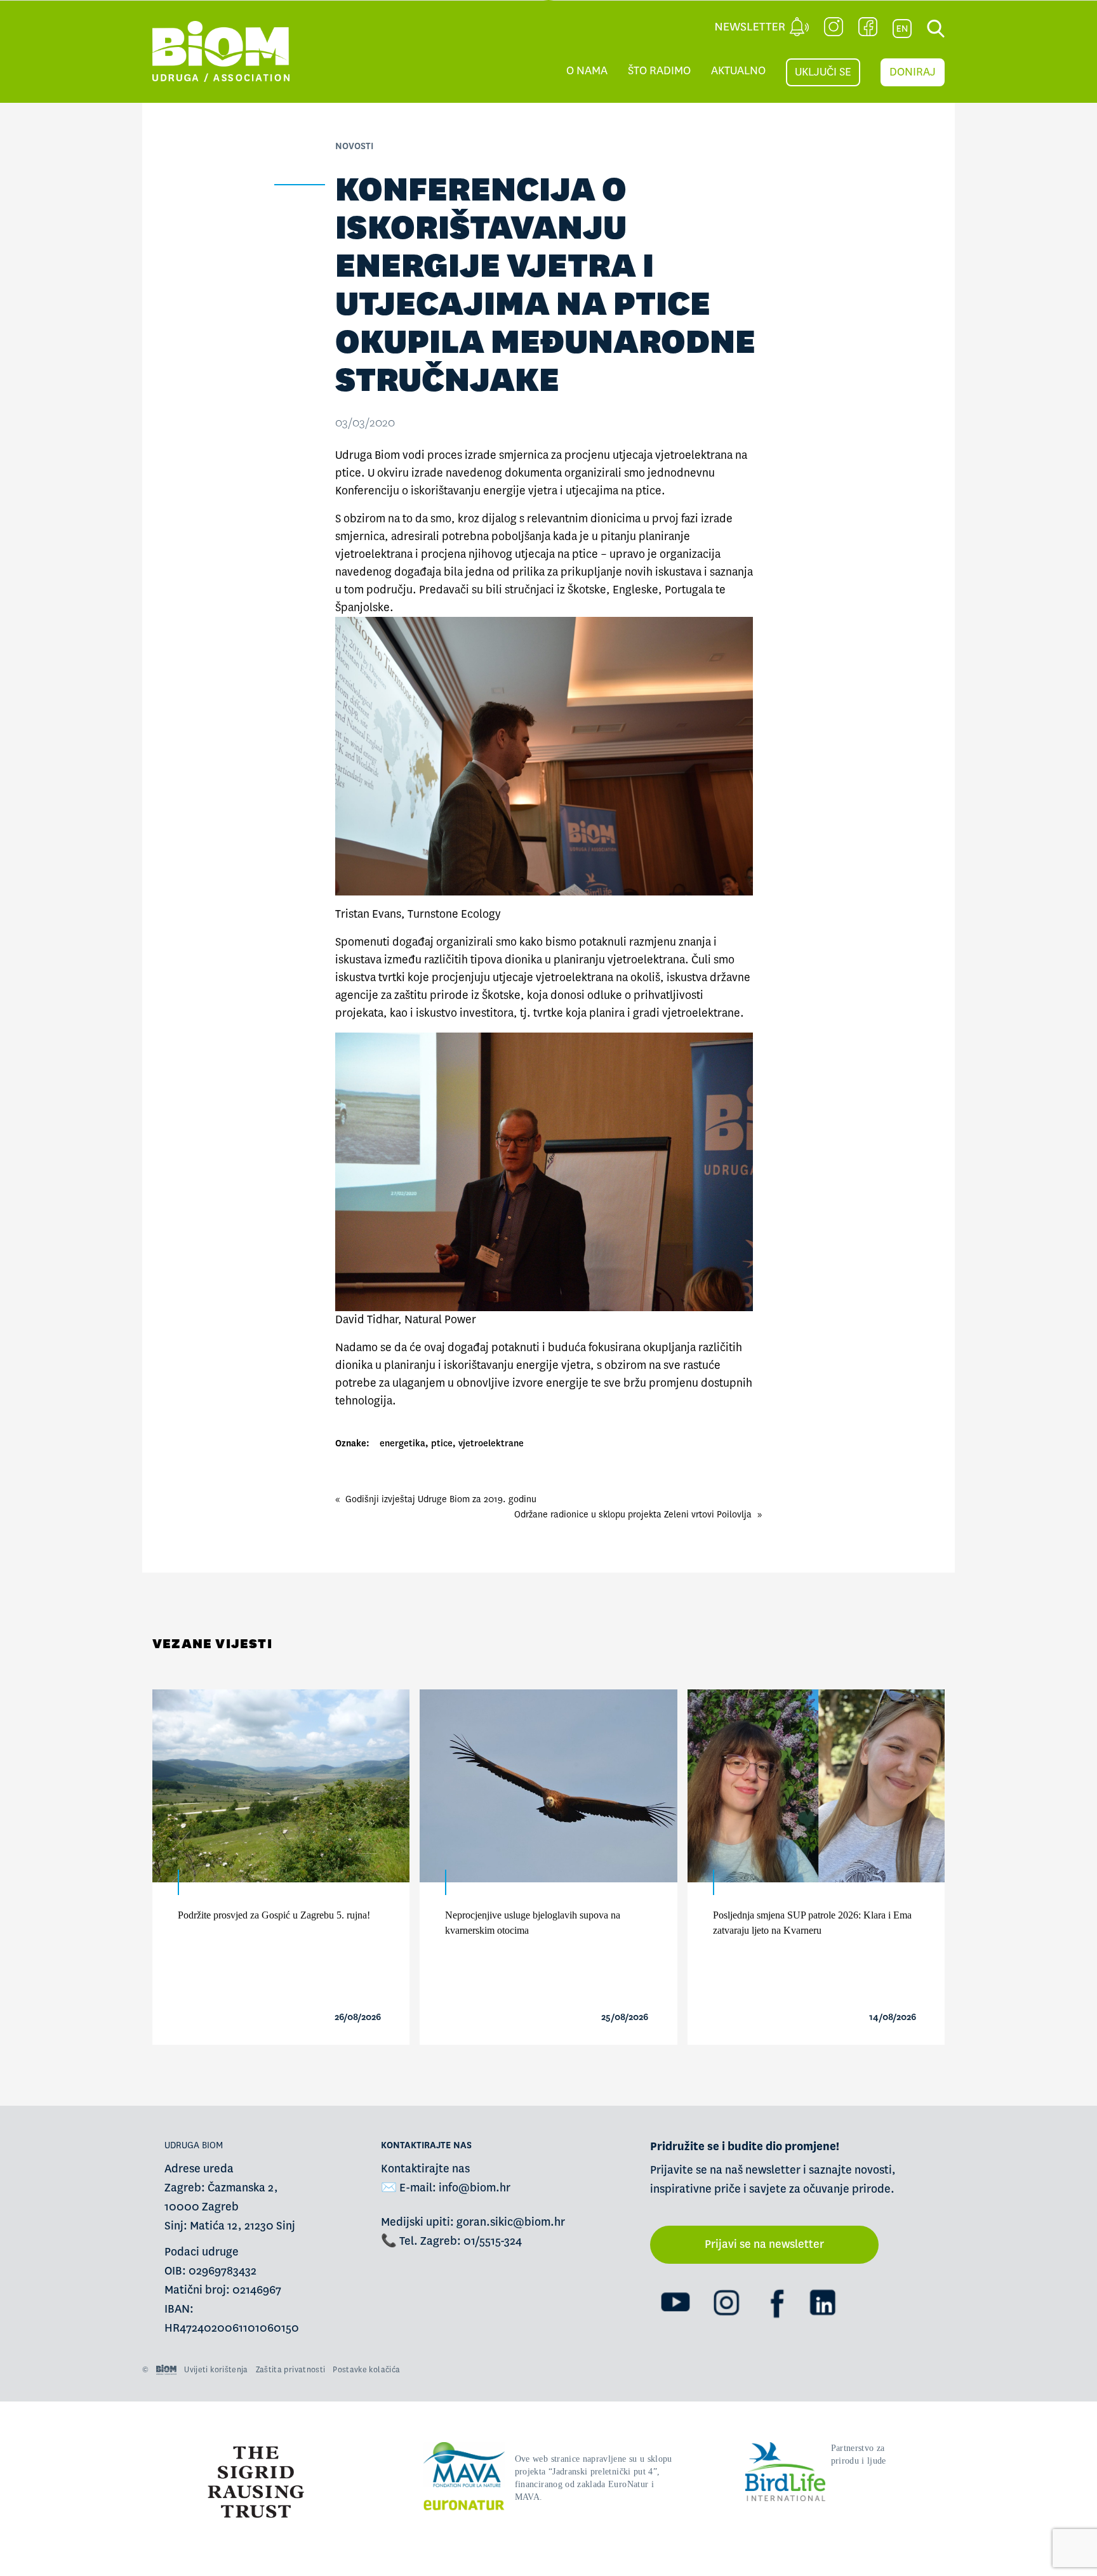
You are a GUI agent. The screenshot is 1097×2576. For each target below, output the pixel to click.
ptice (442, 1443)
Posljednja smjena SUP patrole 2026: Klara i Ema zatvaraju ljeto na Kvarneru (812, 1923)
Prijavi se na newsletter (764, 2244)
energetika (402, 1443)
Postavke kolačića (366, 2370)
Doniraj (913, 72)
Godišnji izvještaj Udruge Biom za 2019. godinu (441, 1499)
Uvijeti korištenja (216, 2370)
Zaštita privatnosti (291, 2370)
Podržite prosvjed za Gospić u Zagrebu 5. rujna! (274, 1915)
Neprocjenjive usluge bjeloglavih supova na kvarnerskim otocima (533, 1923)
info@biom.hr (475, 2188)
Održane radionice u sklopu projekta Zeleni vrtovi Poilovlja (633, 1514)
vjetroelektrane (491, 1443)
